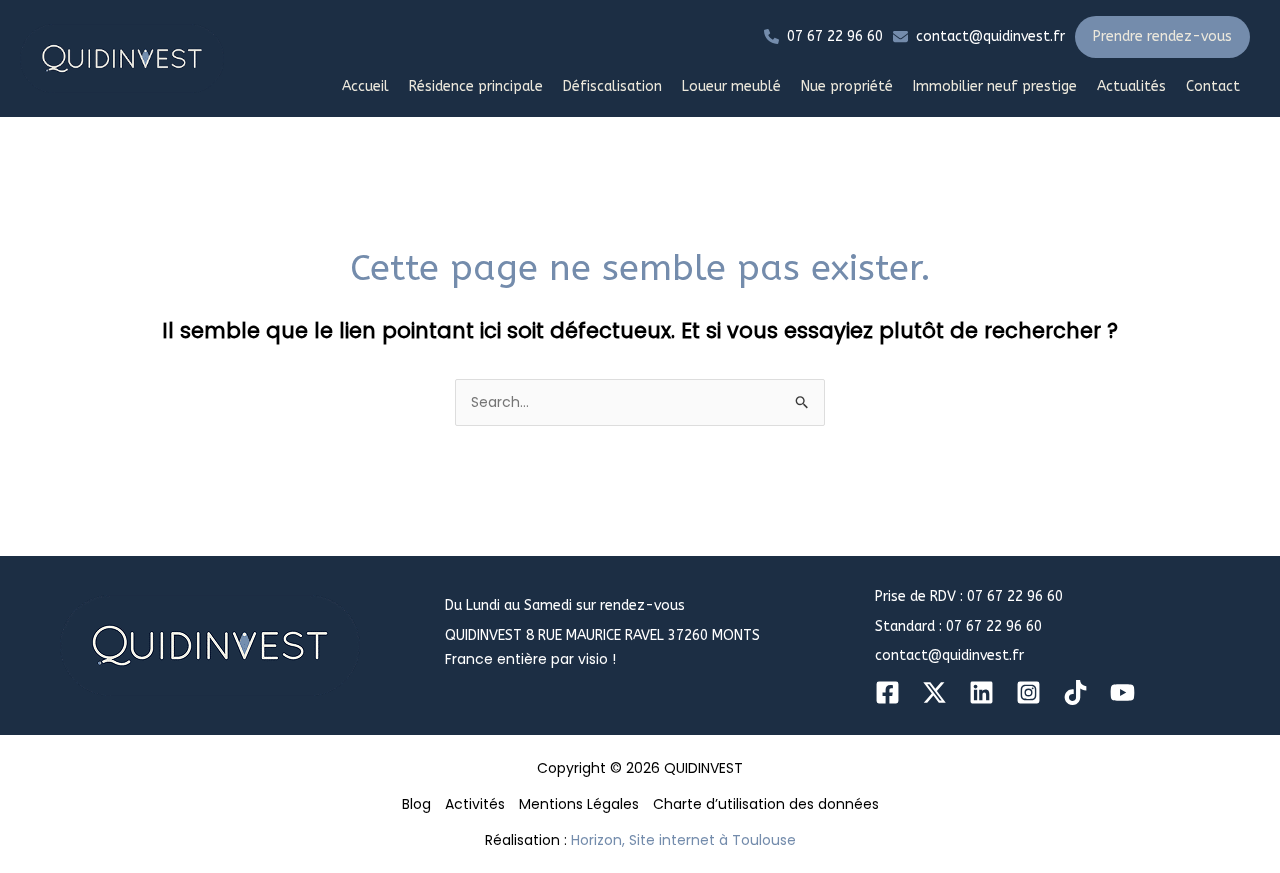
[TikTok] (1075, 692)
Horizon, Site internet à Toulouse (683, 840)
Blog (416, 804)
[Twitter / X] (934, 692)
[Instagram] (1028, 692)
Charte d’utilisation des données (766, 804)
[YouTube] (1122, 692)
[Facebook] (887, 692)
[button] (823, 36)
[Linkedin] (981, 692)
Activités (475, 804)
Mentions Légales (579, 804)
